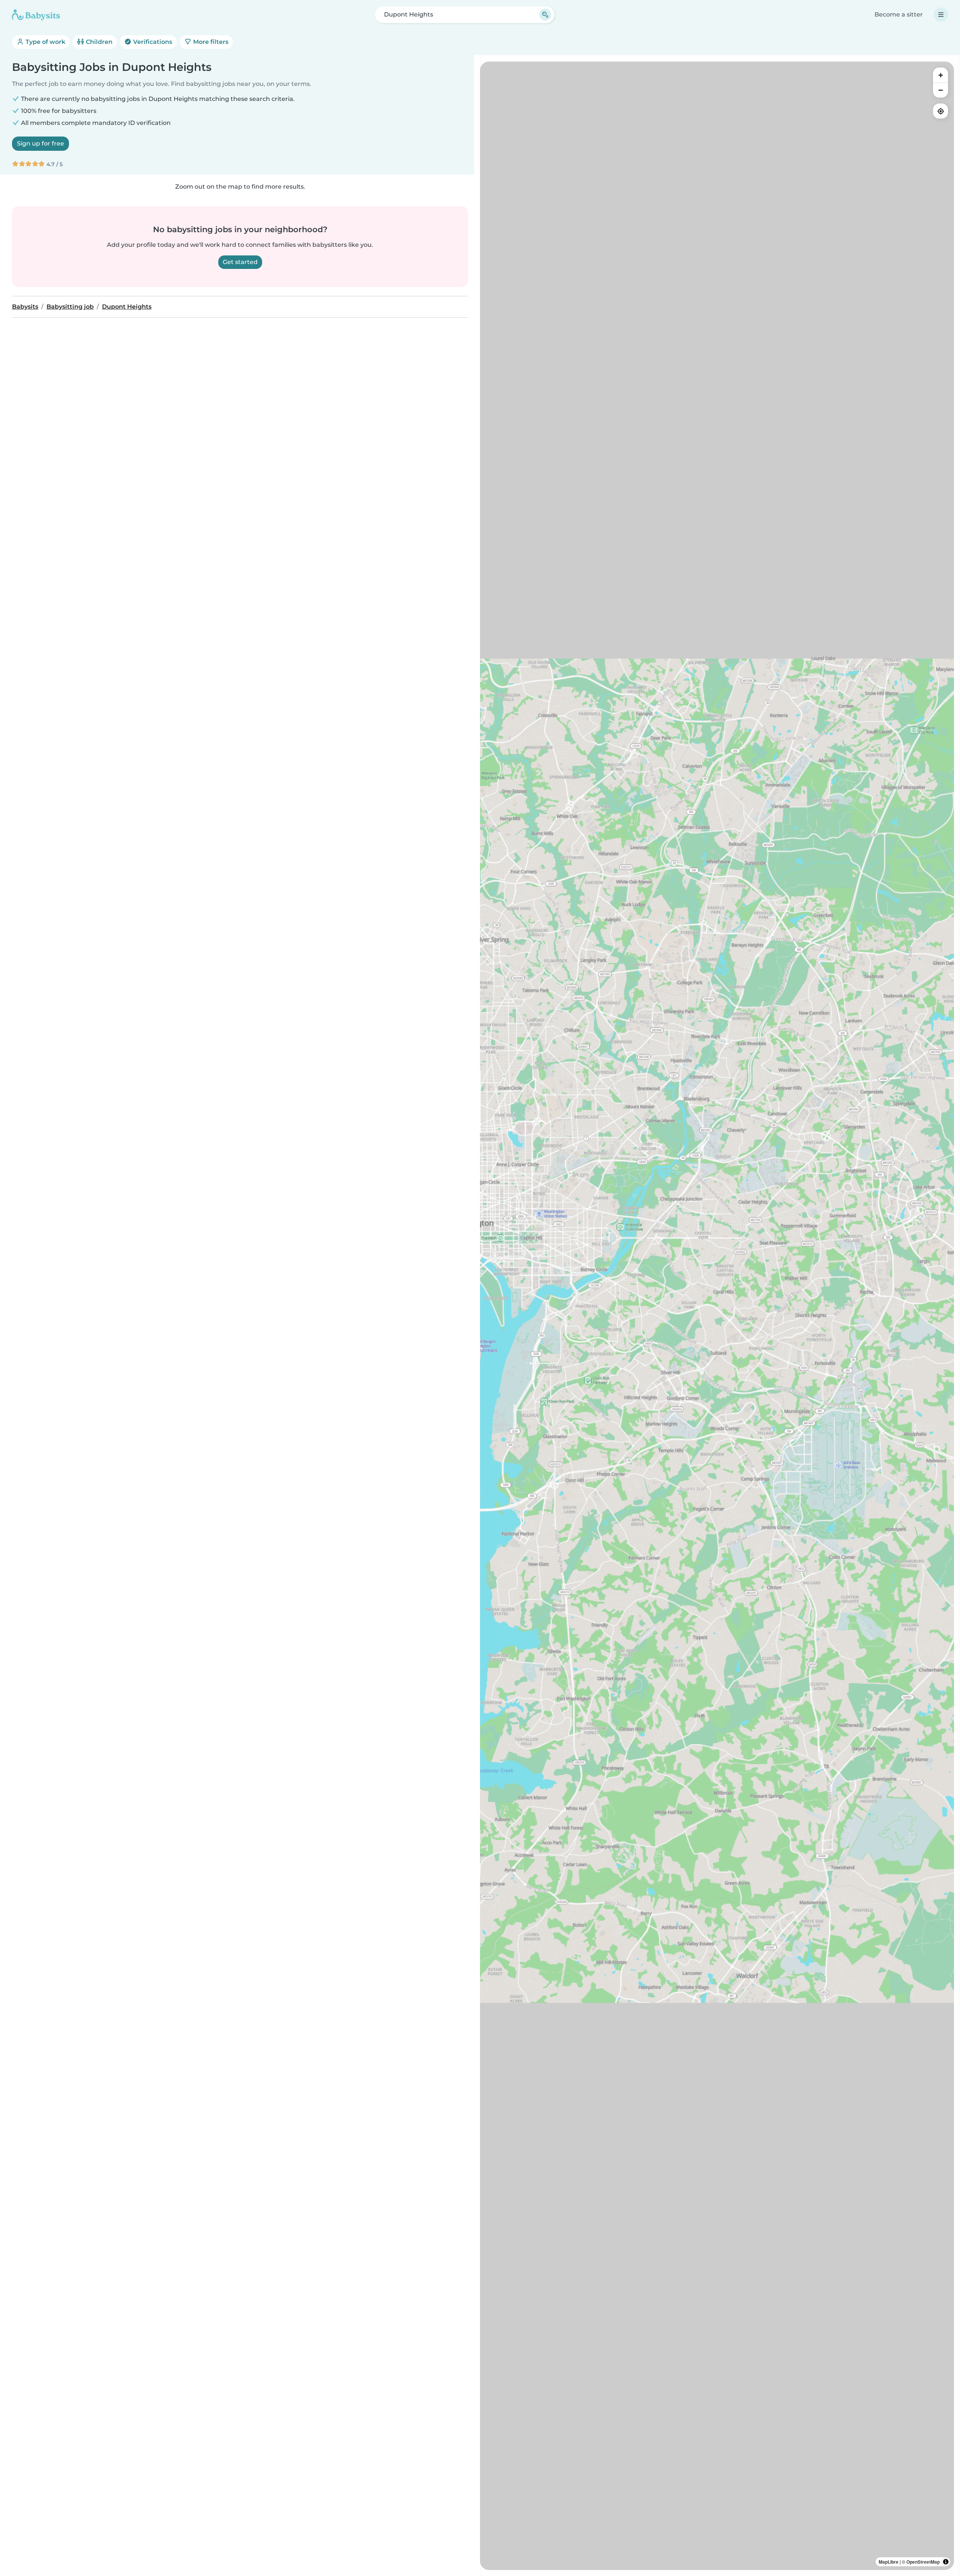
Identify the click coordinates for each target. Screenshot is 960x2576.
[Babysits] (36, 15)
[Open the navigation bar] (941, 15)
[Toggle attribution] (946, 2562)
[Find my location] (940, 111)
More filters (210, 42)
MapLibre (889, 2562)
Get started (240, 262)
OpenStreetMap (923, 2562)
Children (98, 42)
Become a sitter (899, 14)
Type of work (45, 42)
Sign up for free (40, 143)
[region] (717, 1316)
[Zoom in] (940, 75)
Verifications (152, 42)
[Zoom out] (940, 90)
